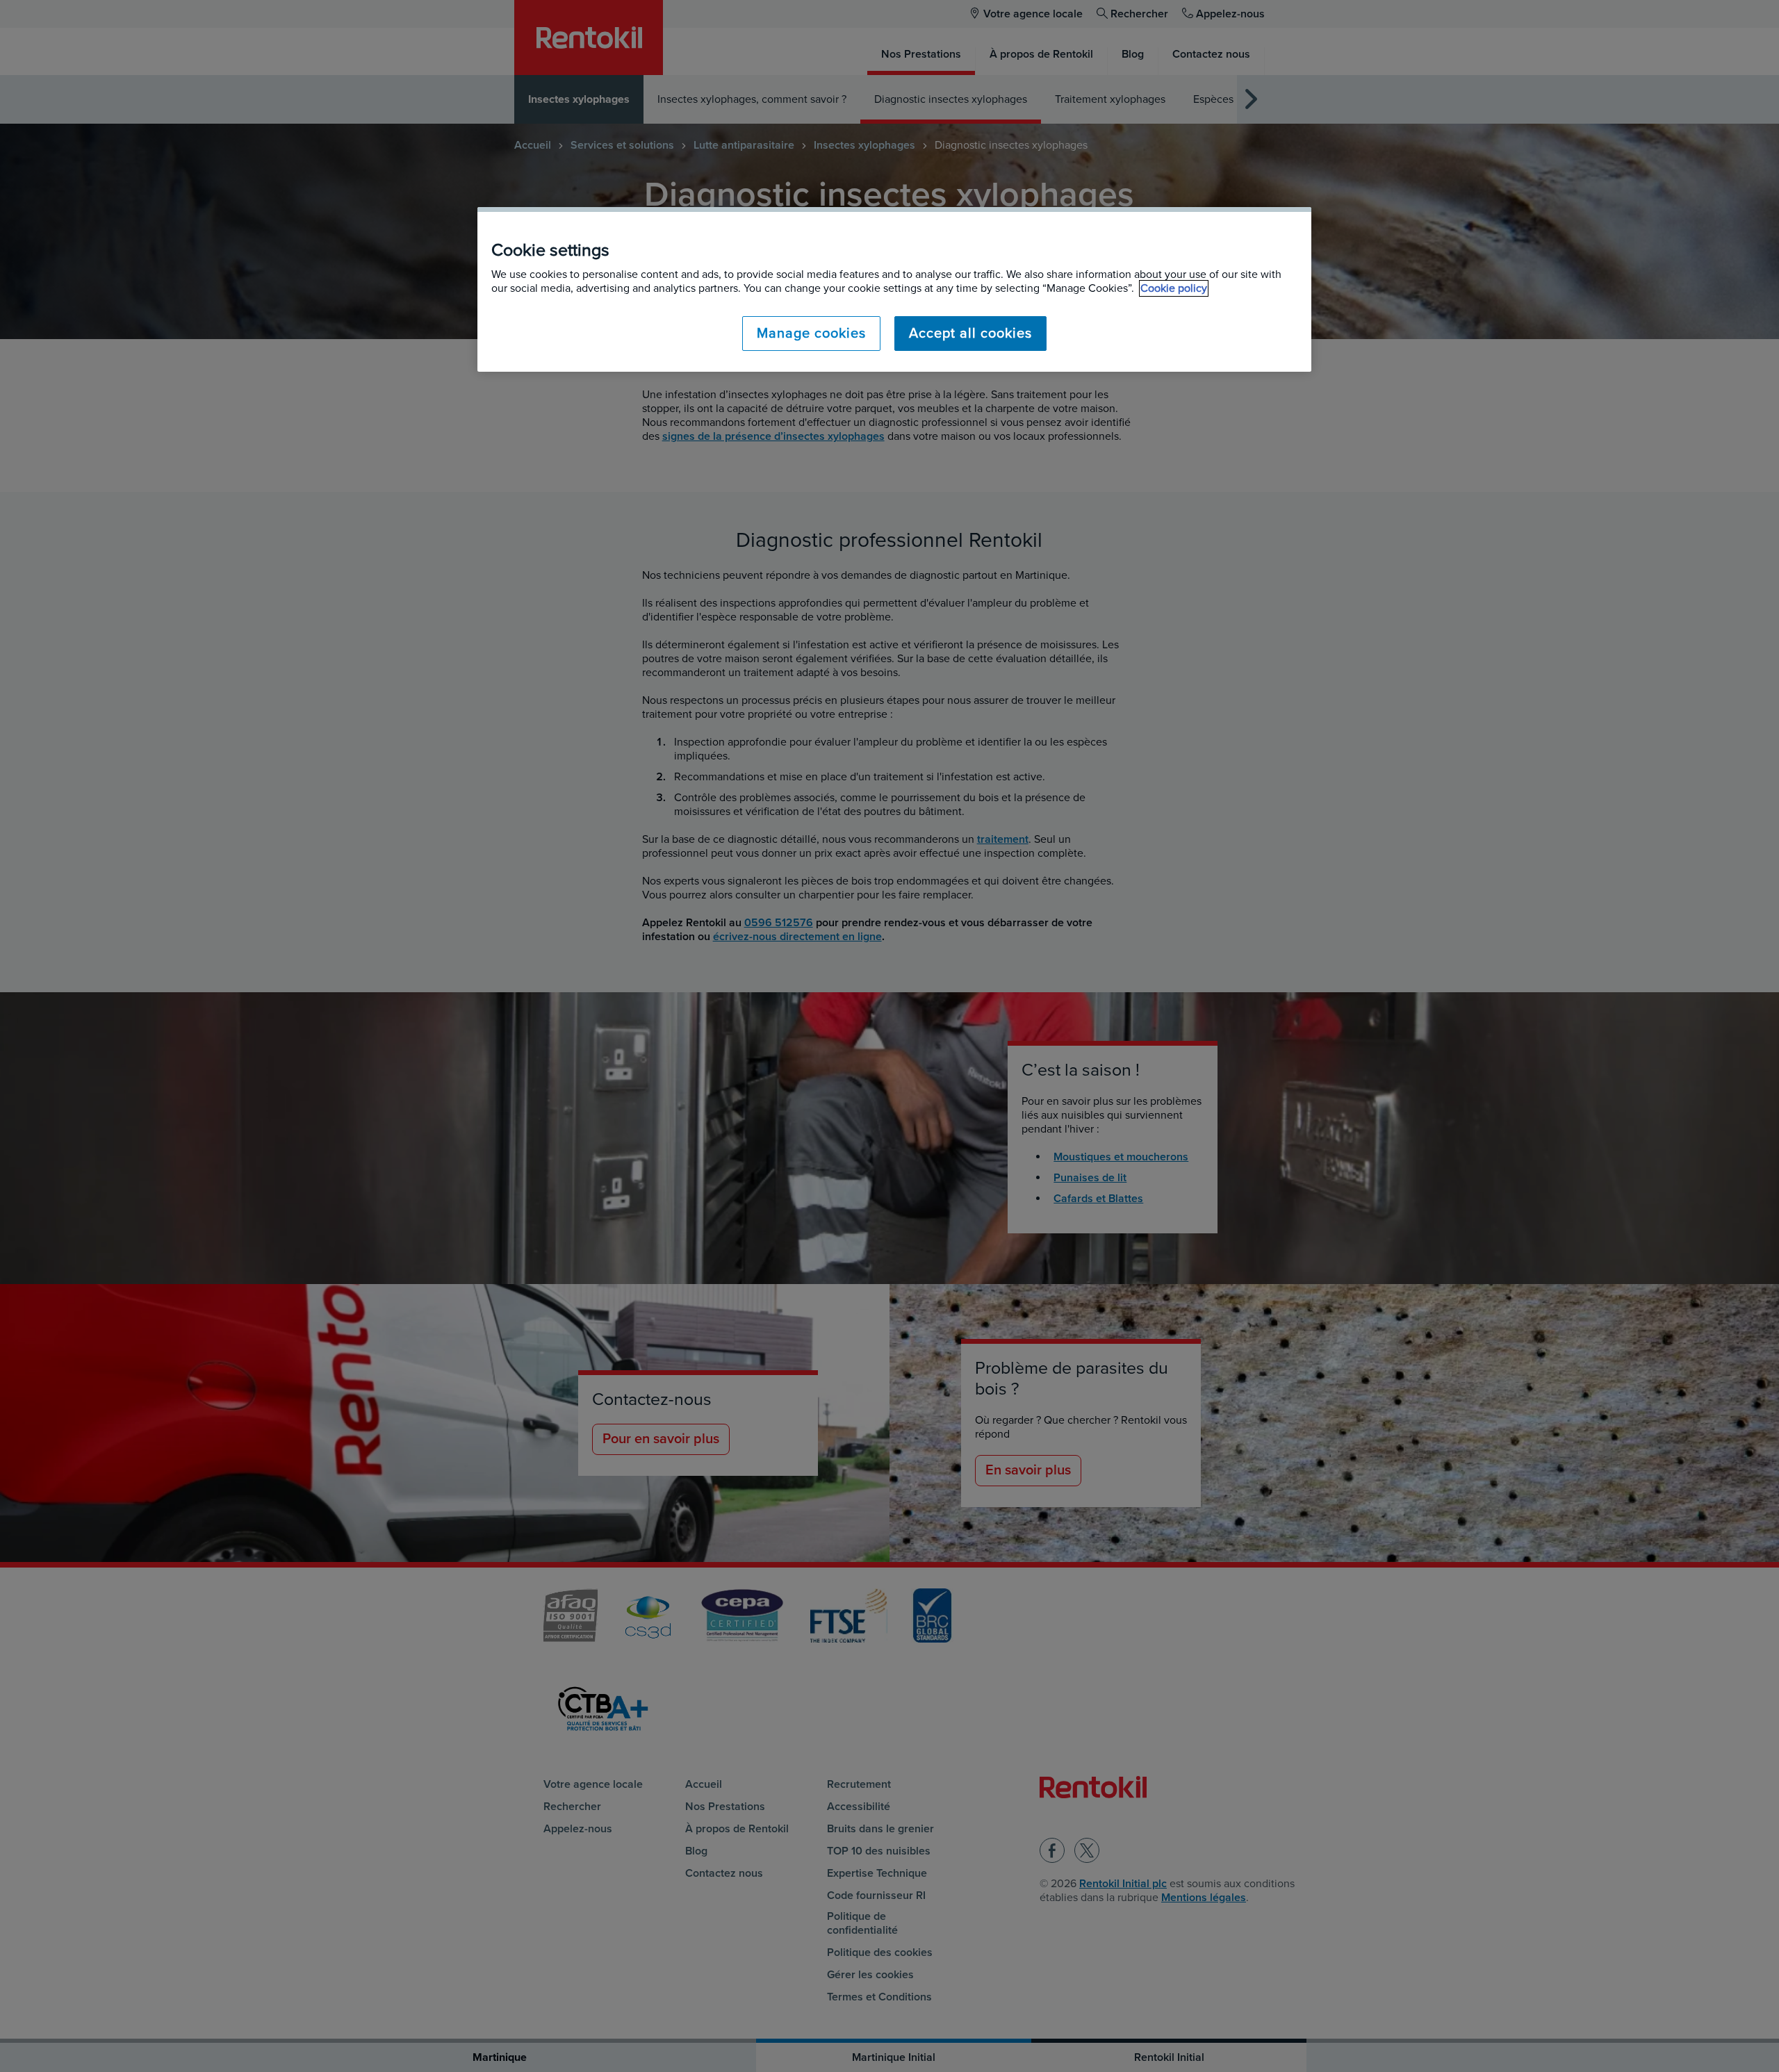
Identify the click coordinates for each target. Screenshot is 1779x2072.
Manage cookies (811, 334)
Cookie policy (1174, 288)
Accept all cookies (970, 334)
